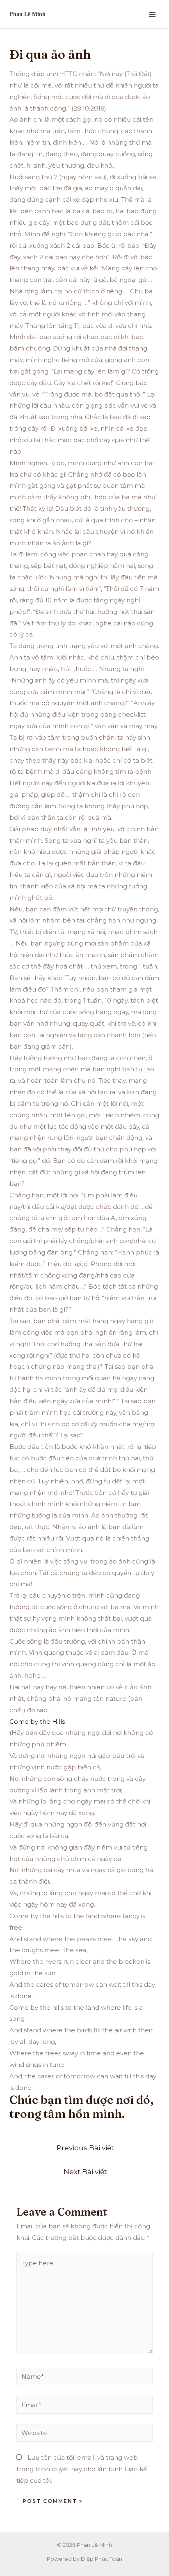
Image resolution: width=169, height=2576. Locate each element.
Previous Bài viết (85, 2148)
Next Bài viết (85, 2171)
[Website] (84, 2434)
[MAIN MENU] (152, 14)
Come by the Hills (37, 1722)
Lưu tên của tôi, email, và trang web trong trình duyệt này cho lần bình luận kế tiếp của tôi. (82, 2469)
